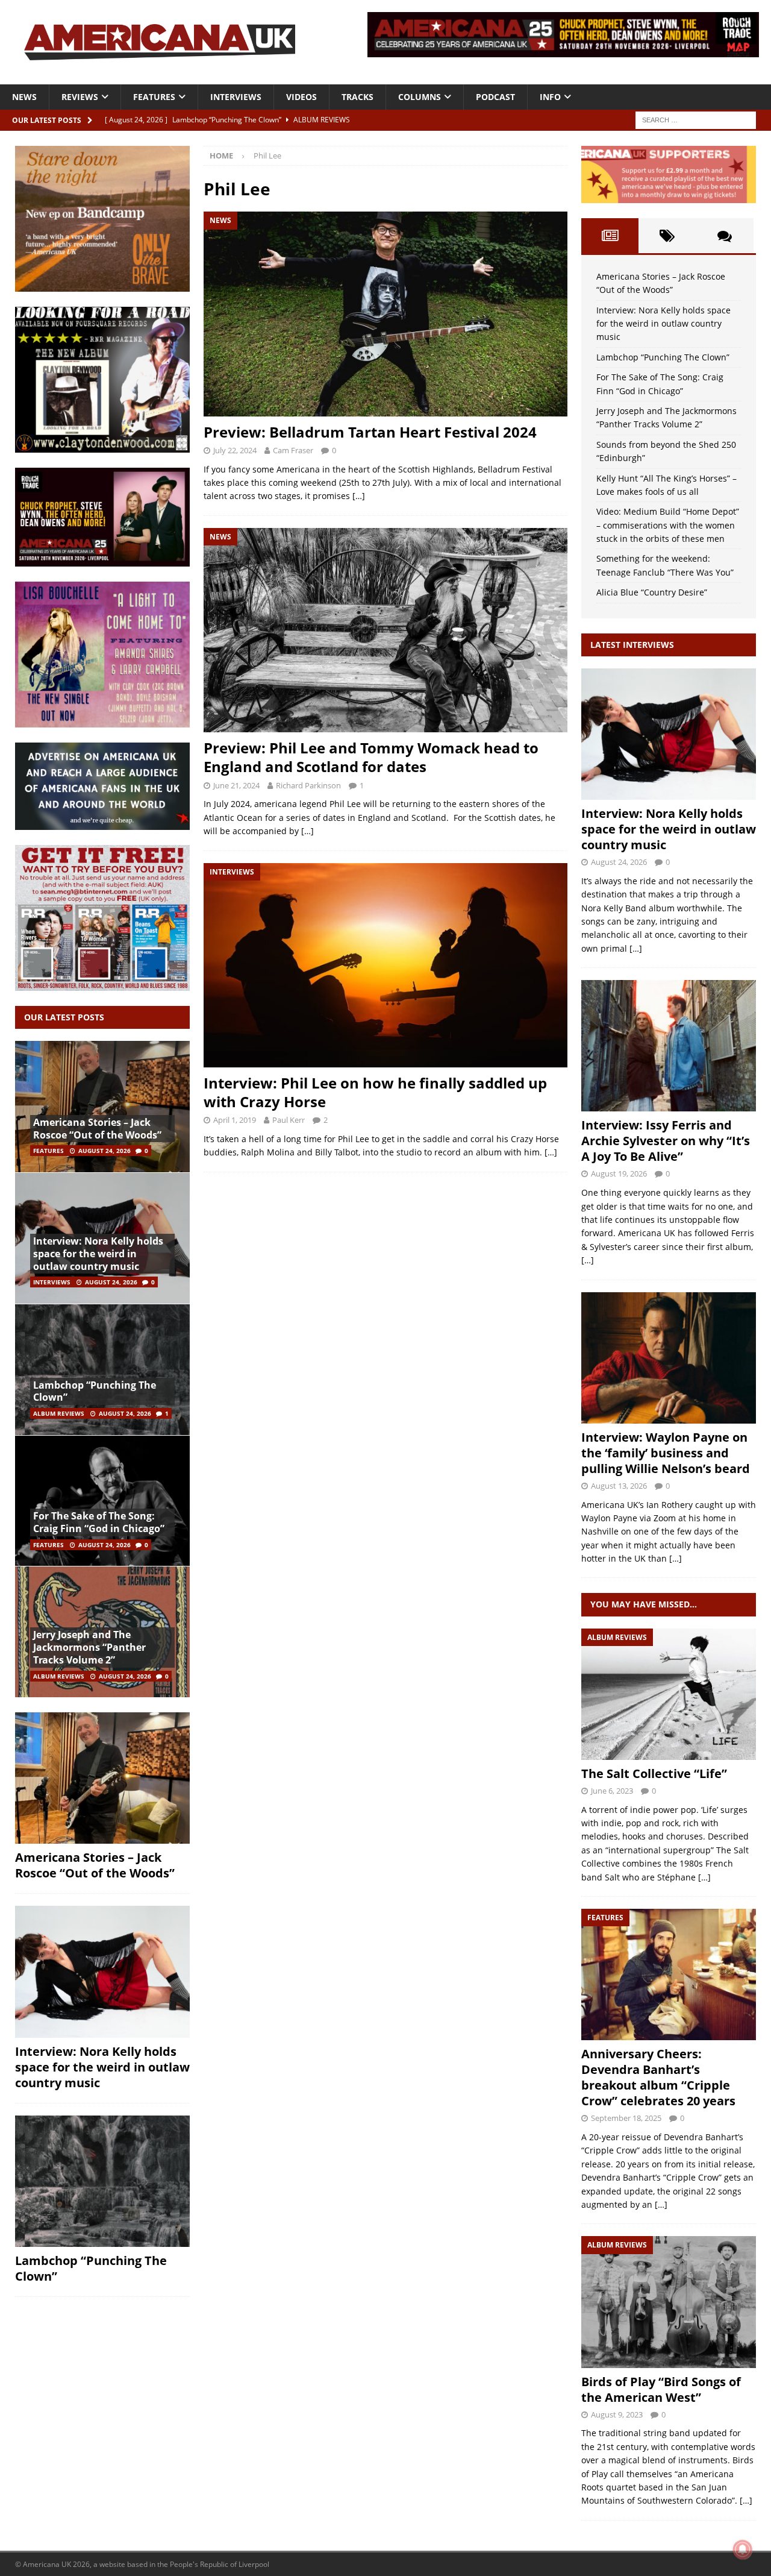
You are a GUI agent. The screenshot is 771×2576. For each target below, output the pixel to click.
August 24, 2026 (105, 1151)
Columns (420, 97)
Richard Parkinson (308, 785)
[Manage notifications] (743, 2549)
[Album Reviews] (669, 1694)
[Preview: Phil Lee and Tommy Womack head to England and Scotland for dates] (385, 630)
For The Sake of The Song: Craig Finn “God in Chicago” (99, 1522)
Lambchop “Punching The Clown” (95, 1391)
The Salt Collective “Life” (654, 1773)
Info (550, 97)
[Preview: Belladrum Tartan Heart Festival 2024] (385, 314)
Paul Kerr (289, 1120)
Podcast (495, 97)
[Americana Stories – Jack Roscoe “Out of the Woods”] (102, 1107)
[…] (359, 496)
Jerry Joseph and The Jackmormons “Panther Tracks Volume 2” (89, 1647)
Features (154, 97)
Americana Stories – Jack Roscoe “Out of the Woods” (97, 1129)
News (24, 97)
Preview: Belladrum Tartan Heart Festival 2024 (370, 432)
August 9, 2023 (617, 2414)
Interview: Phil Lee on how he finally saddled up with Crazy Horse (375, 1092)
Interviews (236, 97)
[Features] (669, 1974)
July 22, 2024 (235, 450)
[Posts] (610, 236)
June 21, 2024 (236, 785)
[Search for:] (696, 119)
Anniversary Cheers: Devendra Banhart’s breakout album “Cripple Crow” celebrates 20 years (658, 2077)
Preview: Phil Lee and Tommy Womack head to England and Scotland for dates (371, 757)
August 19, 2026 (619, 1173)
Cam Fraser (293, 450)
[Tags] (667, 236)
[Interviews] (669, 734)
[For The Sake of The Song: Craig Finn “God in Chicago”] (102, 1501)
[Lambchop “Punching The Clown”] (102, 1369)
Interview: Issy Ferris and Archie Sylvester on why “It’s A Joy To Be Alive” (666, 1141)
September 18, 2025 (626, 2118)
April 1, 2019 (235, 1120)
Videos (301, 97)
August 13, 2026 (619, 1486)
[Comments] (725, 236)
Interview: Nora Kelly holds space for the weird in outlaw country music (98, 1254)
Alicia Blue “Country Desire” (652, 592)
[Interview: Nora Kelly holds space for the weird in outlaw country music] (102, 1971)
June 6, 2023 (612, 1791)
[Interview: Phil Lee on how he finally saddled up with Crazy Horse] (385, 965)
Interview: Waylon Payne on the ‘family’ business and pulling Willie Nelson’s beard (666, 1453)
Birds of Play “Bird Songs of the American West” (661, 2389)
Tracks (357, 97)
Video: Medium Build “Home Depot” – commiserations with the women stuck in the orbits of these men (668, 525)
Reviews (80, 97)
